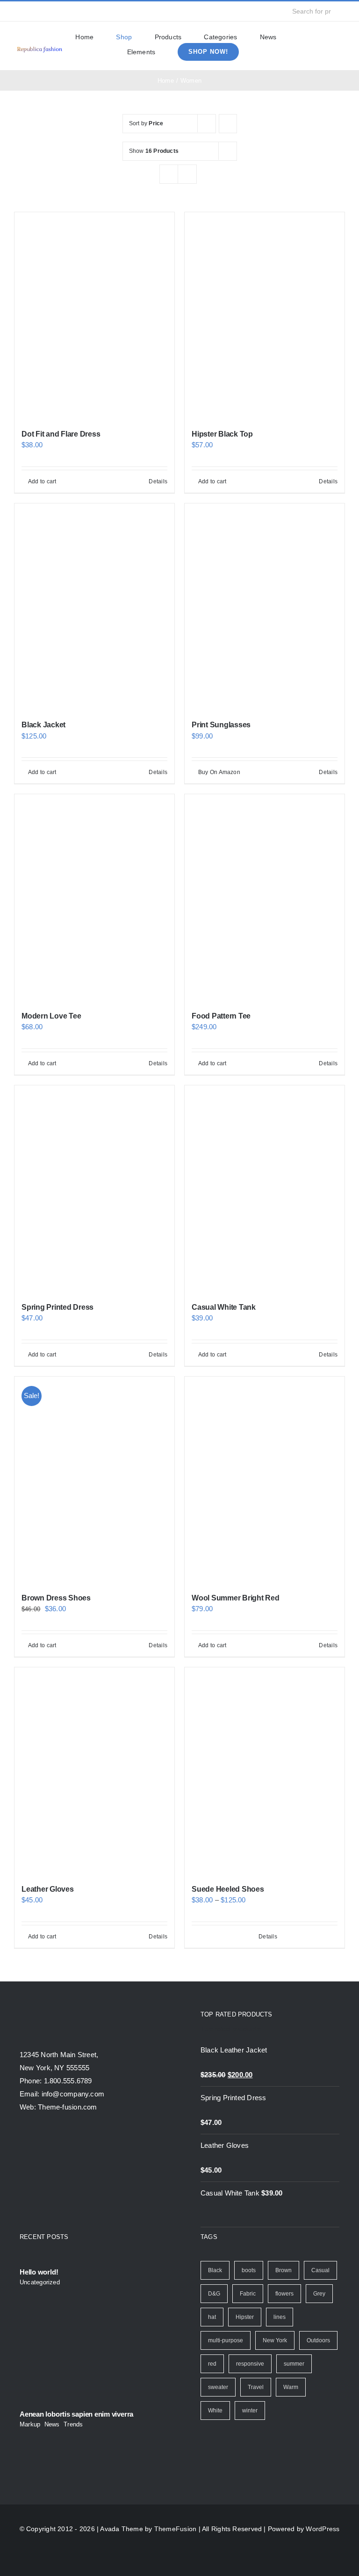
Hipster (245, 2317)
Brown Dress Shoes (56, 1598)
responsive (250, 2364)
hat (212, 2317)
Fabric (248, 2294)
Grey (319, 2294)
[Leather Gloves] (94, 1771)
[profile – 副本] (39, 47)
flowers (284, 2294)
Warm (291, 2387)
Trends (73, 2424)
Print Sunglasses (221, 725)
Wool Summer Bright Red (236, 1598)
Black (215, 2270)
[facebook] (17, 11)
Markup (30, 2424)
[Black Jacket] (94, 607)
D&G (214, 2294)
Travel (256, 2387)
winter (250, 2411)
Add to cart (42, 481)
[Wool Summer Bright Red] (265, 1481)
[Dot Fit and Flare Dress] (94, 316)
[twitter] (32, 11)
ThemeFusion (175, 2529)
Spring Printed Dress (57, 1307)
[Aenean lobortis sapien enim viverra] (89, 2360)
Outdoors (318, 2340)
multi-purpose (226, 2340)
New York (275, 2340)
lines (280, 2317)
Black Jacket (43, 725)
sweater (218, 2387)
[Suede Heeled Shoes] (265, 1771)
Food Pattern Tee (221, 1016)
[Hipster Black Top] (265, 316)
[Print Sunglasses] (265, 607)
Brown (284, 2270)
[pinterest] (77, 11)
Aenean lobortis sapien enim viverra (76, 2414)
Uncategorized (40, 2282)
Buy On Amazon (219, 772)
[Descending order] (228, 124)
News (52, 2424)
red (212, 2364)
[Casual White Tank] (265, 1189)
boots (249, 2270)
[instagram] (47, 11)
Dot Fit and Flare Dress (61, 434)
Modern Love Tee (51, 1016)
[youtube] (62, 11)
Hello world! (39, 2272)
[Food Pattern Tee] (265, 898)
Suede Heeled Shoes (228, 1889)
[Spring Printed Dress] (94, 1189)
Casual (320, 2270)
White (215, 2411)
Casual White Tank (224, 1307)
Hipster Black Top (222, 434)
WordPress (323, 2529)
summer (294, 2364)
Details (158, 481)
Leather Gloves (48, 1889)
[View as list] (187, 174)
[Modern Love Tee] (94, 898)
